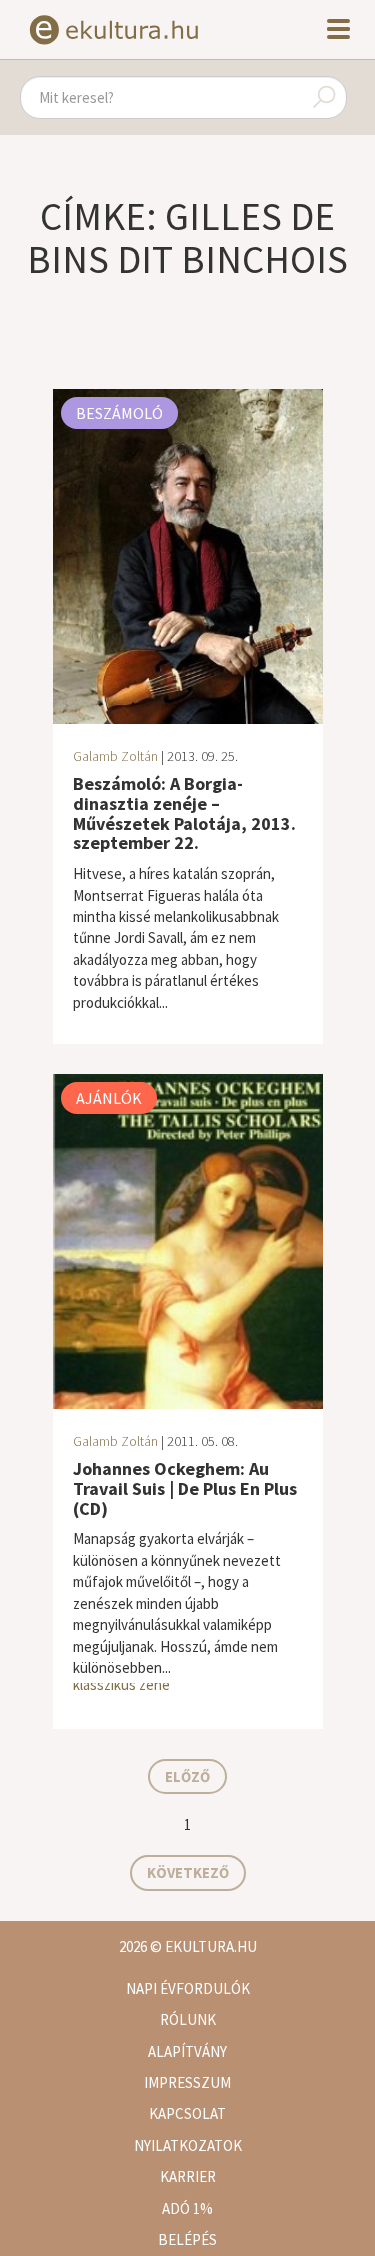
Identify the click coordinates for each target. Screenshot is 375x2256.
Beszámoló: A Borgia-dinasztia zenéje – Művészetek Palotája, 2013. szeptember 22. (184, 813)
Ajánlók (109, 1098)
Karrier (188, 2176)
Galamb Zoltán (115, 756)
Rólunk (188, 2019)
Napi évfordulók (188, 1988)
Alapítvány (187, 2051)
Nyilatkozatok (188, 2145)
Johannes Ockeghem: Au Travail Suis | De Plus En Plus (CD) (185, 1488)
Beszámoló (119, 413)
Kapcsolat (187, 2113)
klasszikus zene (121, 1684)
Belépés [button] (187, 2239)
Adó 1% (187, 2208)
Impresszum (187, 2082)
